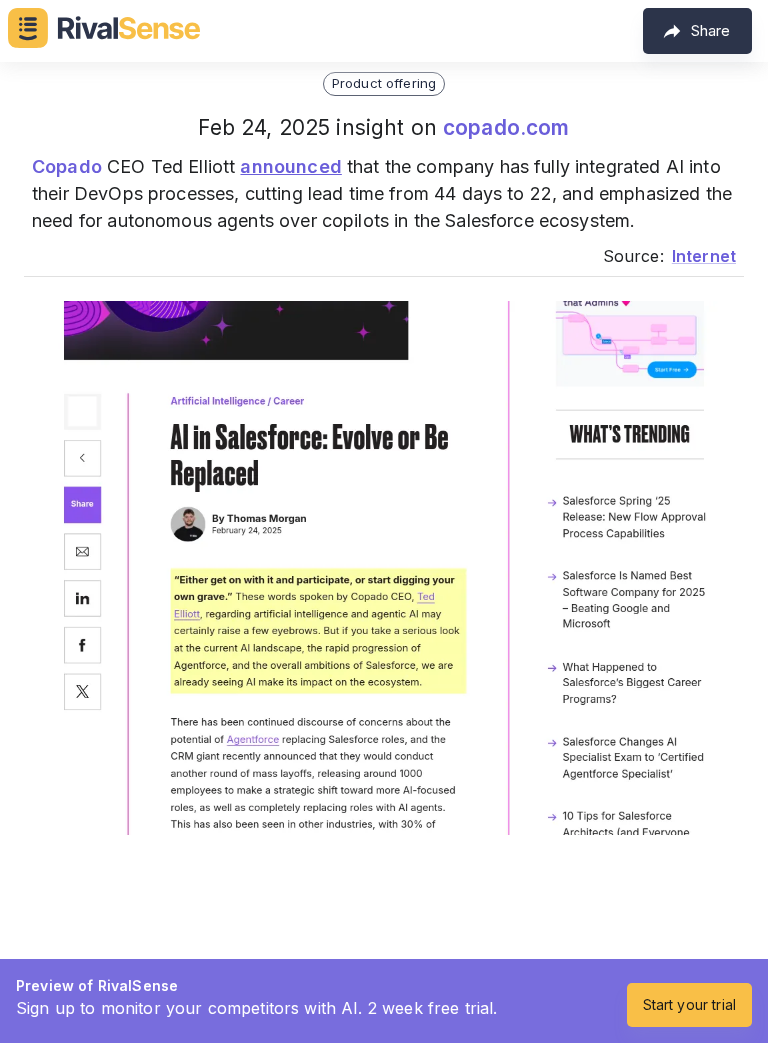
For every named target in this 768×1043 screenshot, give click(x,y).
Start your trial (689, 1004)
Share (710, 30)
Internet (704, 256)
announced (290, 166)
